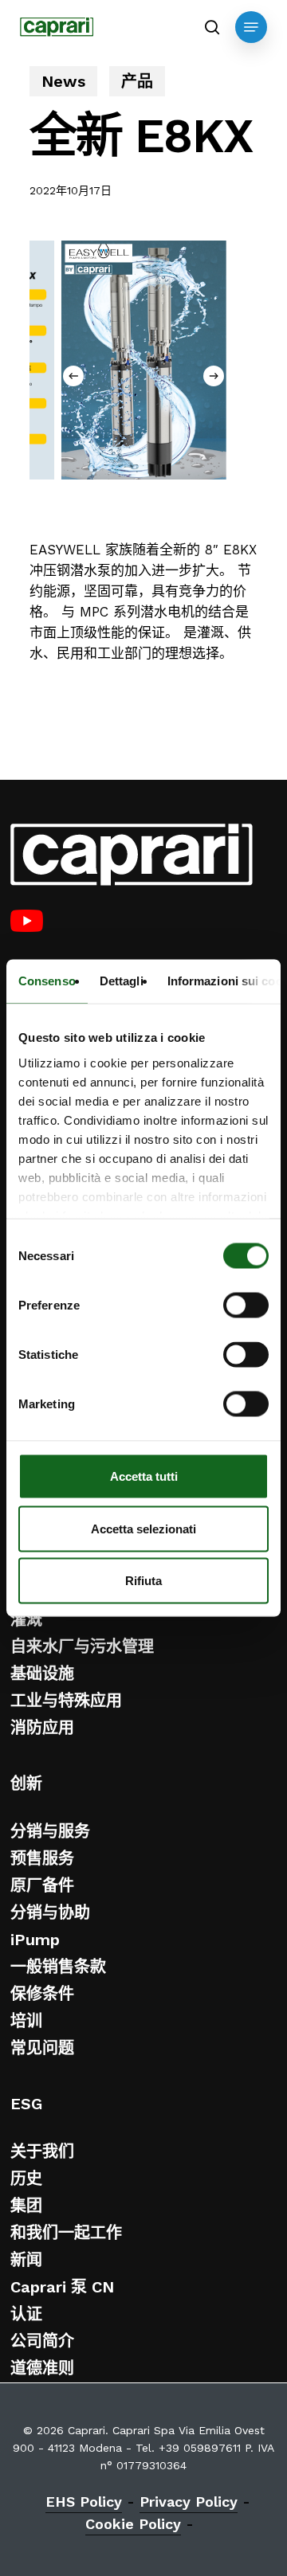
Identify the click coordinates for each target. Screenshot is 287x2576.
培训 (26, 2021)
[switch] (246, 1306)
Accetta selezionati (143, 1528)
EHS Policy (84, 2502)
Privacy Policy (189, 2502)
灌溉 (26, 1619)
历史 (26, 2179)
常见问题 (42, 2048)
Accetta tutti (144, 1476)
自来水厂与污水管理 (82, 1646)
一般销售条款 (58, 1967)
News (63, 81)
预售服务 (42, 1858)
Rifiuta (143, 1581)
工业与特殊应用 (66, 1701)
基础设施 (42, 1674)
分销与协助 (50, 1912)
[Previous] (73, 376)
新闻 (26, 2260)
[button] (251, 27)
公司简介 (42, 2341)
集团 (26, 2206)
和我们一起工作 (66, 2233)
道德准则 (42, 2368)
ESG (26, 2104)
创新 (26, 1783)
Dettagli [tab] (122, 981)
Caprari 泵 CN (62, 2287)
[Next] (214, 376)
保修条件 (42, 1994)
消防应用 (42, 1728)
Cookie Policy (133, 2524)
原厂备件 (42, 1885)
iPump (35, 1940)
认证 (26, 2314)
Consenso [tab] (47, 981)
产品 (137, 81)
